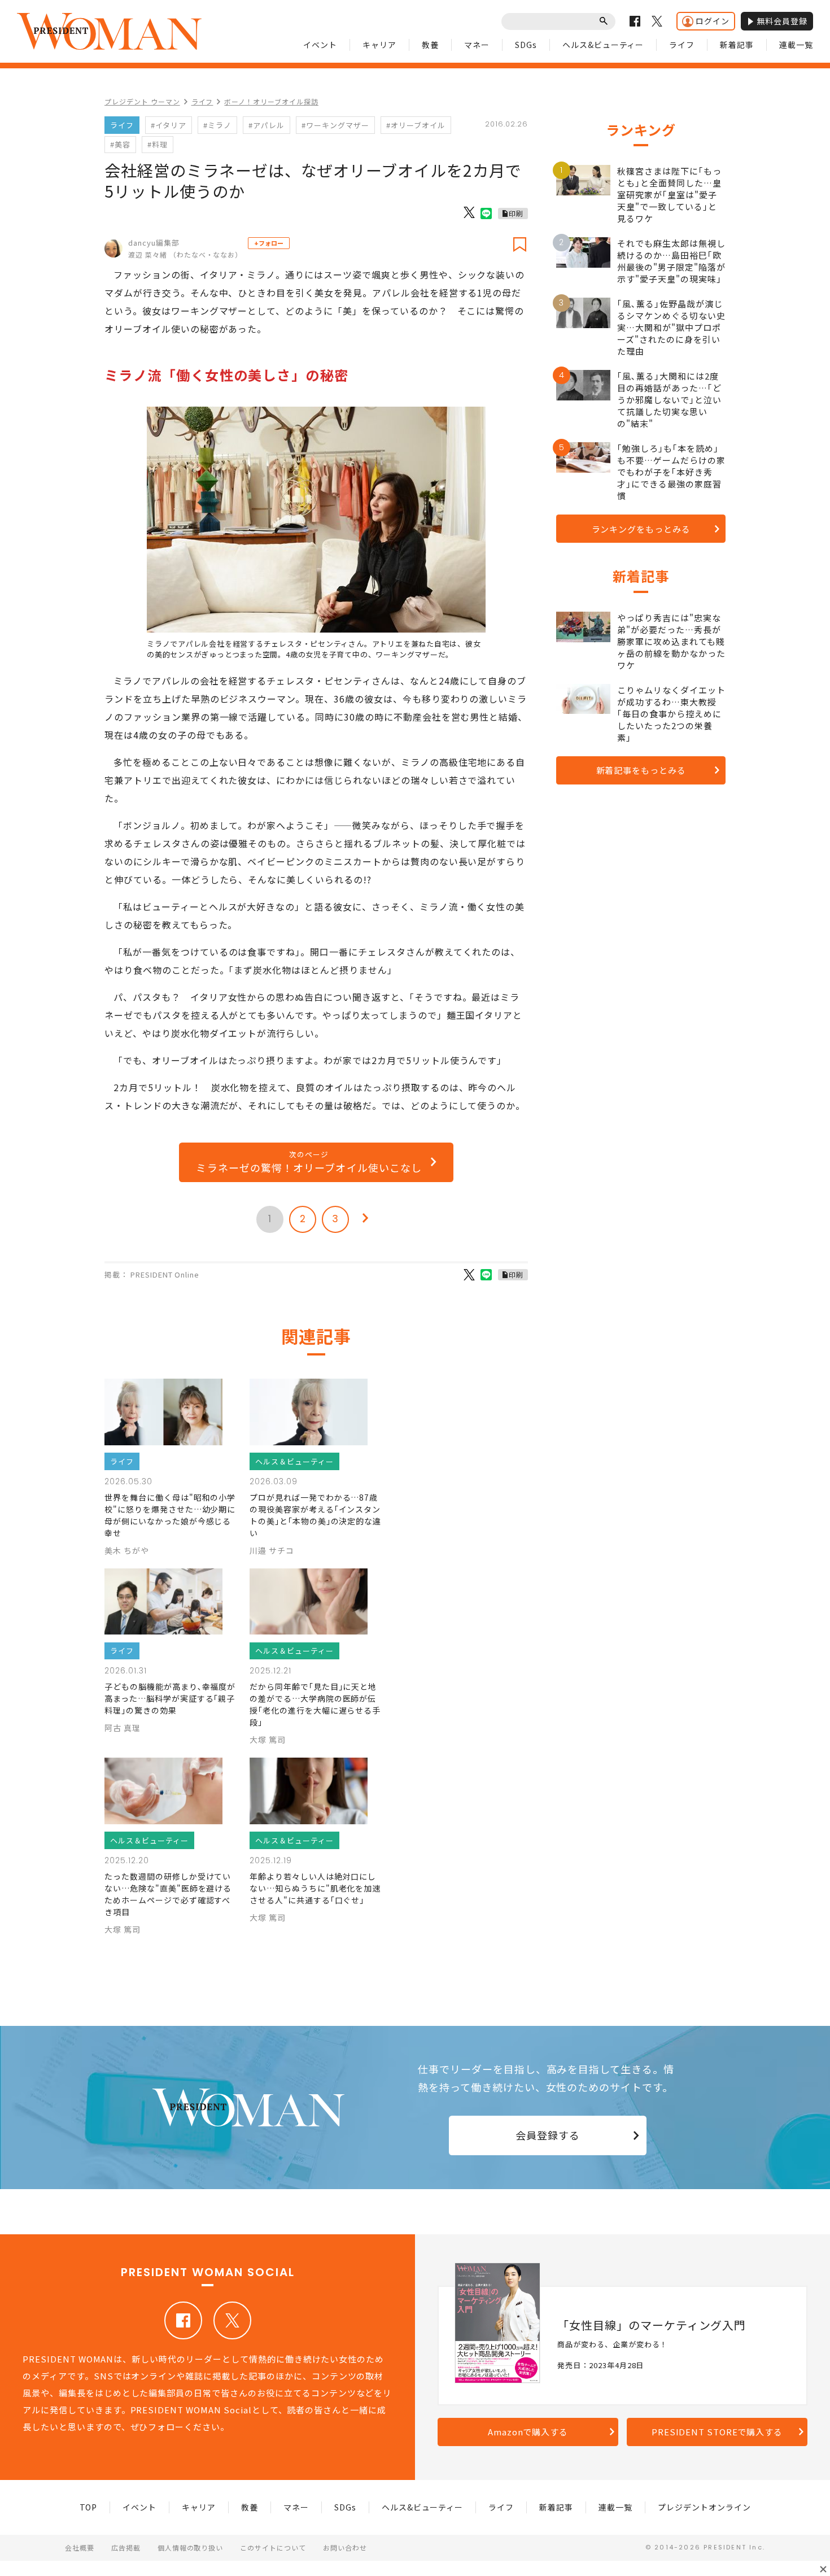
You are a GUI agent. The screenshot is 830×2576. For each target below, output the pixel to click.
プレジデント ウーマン (142, 101)
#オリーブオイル (416, 125)
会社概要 (80, 2547)
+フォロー (269, 243)
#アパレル (267, 125)
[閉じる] (823, 2569)
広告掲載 (126, 2547)
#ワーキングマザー (335, 125)
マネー (477, 45)
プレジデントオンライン (704, 2507)
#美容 (120, 144)
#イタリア (169, 125)
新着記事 (737, 45)
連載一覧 (796, 45)
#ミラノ (217, 125)
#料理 (158, 144)
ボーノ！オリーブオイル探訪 (271, 101)
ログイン (713, 21)
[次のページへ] (365, 1219)
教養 (430, 45)
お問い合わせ (345, 2547)
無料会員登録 (782, 21)
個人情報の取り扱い (191, 2547)
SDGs (526, 45)
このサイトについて (273, 2547)
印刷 (516, 213)
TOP (89, 2507)
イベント (320, 45)
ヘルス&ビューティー (603, 45)
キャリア (379, 45)
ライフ (682, 45)
